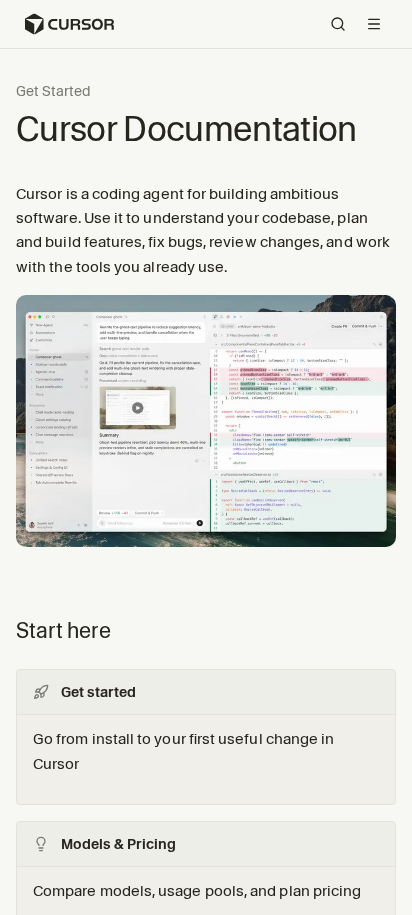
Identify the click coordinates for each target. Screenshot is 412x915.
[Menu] (374, 24)
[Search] (338, 24)
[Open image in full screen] (206, 429)
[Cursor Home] (69, 24)
